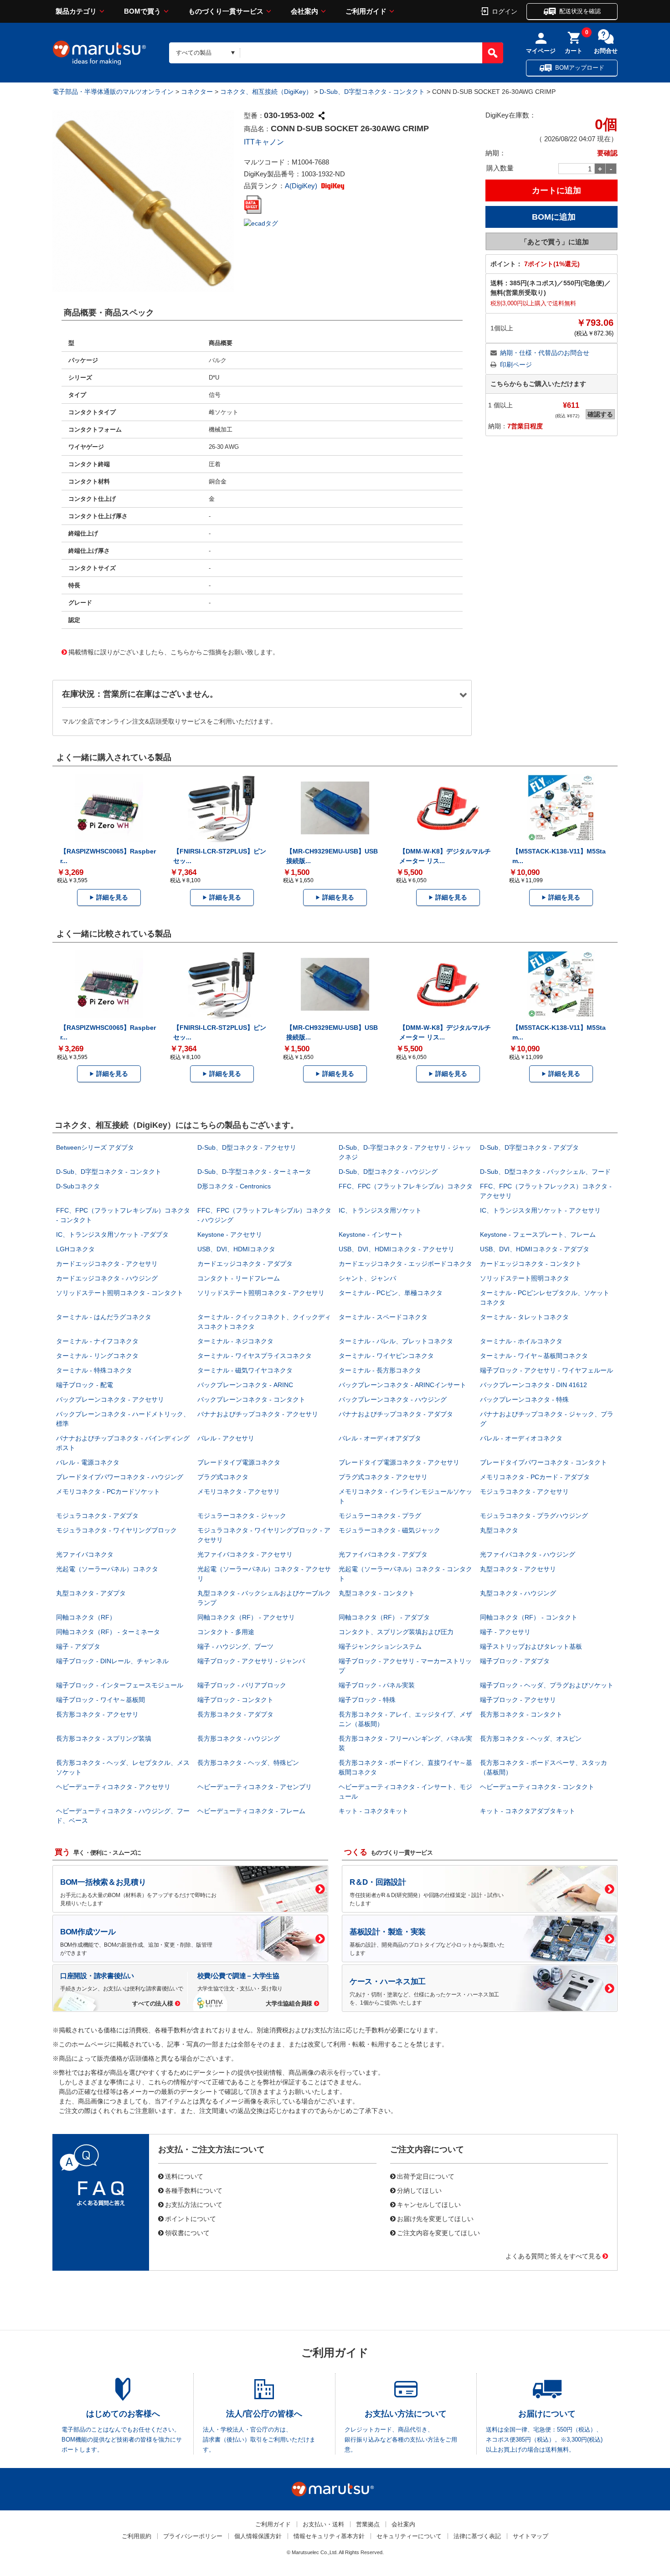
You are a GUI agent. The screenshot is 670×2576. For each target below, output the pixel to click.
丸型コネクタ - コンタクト (377, 1593)
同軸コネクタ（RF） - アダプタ (384, 1617)
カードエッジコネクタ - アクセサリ (107, 1264)
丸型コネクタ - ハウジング (518, 1593)
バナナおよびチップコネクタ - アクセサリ (258, 1414)
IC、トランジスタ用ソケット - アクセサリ (540, 1210)
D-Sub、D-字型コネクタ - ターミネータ (254, 1172)
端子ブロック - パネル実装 (377, 1685)
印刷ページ (516, 365)
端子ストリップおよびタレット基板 (531, 1646)
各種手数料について (194, 2190)
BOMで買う (142, 11)
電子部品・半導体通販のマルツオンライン (113, 92)
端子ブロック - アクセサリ (518, 1700)
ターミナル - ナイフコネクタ (97, 1341)
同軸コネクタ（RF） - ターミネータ (108, 1632)
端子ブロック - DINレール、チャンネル (112, 1661)
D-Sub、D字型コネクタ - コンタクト (372, 92)
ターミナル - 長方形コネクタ (380, 1370)
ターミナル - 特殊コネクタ (94, 1370)
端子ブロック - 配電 (85, 1385)
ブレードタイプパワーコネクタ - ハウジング (120, 1477)
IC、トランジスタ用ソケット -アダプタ (112, 1234)
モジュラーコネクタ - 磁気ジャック (389, 1530)
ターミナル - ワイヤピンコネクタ (386, 1356)
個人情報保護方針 (258, 2536)
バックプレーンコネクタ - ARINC (245, 1385)
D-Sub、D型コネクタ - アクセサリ (247, 1147)
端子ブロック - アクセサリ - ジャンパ (251, 1661)
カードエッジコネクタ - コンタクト (531, 1264)
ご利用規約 (137, 2536)
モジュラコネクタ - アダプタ (97, 1516)
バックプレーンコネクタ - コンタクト (251, 1399)
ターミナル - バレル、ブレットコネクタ (396, 1341)
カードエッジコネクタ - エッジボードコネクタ (405, 1264)
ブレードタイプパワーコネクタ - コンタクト (544, 1462)
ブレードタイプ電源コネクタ (239, 1462)
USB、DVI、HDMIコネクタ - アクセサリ (397, 1249)
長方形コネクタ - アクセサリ (97, 1714)
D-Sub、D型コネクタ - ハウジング (388, 1172)
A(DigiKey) (302, 186)
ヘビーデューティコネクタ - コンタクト (537, 1787)
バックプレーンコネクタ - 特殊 (524, 1399)
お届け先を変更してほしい (435, 2218)
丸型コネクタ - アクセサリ (518, 1569)
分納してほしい (419, 2190)
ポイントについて (191, 2218)
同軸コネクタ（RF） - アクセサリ (246, 1617)
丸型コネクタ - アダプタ (91, 1593)
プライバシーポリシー (193, 2536)
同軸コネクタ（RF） (86, 1617)
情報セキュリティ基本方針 (329, 2536)
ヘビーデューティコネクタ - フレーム (251, 1811)
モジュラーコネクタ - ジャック (242, 1516)
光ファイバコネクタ (85, 1554)
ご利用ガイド (366, 11)
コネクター (197, 92)
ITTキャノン (264, 142)
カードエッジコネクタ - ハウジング (107, 1278)
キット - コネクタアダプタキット (528, 1811)
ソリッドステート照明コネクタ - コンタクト (120, 1293)
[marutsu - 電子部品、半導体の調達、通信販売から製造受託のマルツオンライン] (99, 53)
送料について (184, 2176)
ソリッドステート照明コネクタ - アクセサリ (261, 1293)
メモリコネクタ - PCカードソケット (108, 1491)
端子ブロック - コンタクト (235, 1700)
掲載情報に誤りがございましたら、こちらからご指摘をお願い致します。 (174, 652)
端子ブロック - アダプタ (515, 1661)
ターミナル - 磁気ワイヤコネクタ (245, 1370)
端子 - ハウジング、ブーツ (235, 1646)
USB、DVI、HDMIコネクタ (236, 1249)
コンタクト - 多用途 (226, 1632)
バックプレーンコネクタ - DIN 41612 (533, 1385)
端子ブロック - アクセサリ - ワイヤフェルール (546, 1370)
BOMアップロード (580, 68)
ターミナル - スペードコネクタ (383, 1317)
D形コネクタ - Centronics (234, 1186)
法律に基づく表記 (477, 2536)
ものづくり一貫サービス (226, 11)
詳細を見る (112, 897)
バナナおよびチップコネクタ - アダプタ (396, 1414)
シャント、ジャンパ (367, 1278)
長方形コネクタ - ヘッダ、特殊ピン (248, 1763)
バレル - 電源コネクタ (88, 1462)
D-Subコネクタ (78, 1186)
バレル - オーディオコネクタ (521, 1438)
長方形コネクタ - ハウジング (239, 1738)
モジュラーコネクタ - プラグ (380, 1516)
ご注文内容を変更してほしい (438, 2232)
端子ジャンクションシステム (380, 1646)
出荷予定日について (426, 2176)
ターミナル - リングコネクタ (97, 1356)
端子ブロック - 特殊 (367, 1700)
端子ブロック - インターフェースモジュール (120, 1685)
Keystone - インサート (371, 1234)
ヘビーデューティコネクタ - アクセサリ (113, 1787)
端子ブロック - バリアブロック (242, 1685)
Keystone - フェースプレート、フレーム (538, 1234)
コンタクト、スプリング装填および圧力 (396, 1632)
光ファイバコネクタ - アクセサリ (245, 1554)
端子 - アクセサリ (505, 1632)
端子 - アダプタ (78, 1646)
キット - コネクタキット (374, 1811)
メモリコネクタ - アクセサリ (239, 1491)
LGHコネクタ (75, 1249)
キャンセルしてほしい (429, 2204)
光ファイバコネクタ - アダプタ (383, 1554)
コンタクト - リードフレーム (239, 1278)
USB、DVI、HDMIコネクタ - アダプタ (535, 1249)
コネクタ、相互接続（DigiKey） (266, 92)
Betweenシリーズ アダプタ (95, 1147)
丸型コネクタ (499, 1530)
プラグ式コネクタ (223, 1477)
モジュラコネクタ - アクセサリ (524, 1491)
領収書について (187, 2232)
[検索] (493, 53)
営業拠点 (368, 2524)
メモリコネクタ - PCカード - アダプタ (535, 1477)
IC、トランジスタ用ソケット (380, 1210)
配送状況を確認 (580, 11)
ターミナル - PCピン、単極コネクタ (391, 1293)
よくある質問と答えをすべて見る (553, 2256)
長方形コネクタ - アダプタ (235, 1714)
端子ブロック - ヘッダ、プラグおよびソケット (547, 1685)
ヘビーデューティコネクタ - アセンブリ (255, 1787)
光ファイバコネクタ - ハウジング (528, 1554)
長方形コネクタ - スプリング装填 (104, 1738)
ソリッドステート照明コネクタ (525, 1278)
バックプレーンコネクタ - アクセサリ (110, 1399)
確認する (600, 414)
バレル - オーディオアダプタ (380, 1438)
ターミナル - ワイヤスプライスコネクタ (255, 1356)
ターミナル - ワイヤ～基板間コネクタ (534, 1356)
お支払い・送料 (323, 2524)
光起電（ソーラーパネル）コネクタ (107, 1569)
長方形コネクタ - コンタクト (521, 1714)
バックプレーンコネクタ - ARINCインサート (402, 1385)
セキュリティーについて (409, 2536)
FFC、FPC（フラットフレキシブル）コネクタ (406, 1186)
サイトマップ (531, 2536)
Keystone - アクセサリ (230, 1234)
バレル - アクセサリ (226, 1438)
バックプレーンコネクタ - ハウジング (393, 1399)
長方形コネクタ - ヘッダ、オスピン (531, 1738)
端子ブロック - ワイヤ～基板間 (100, 1700)
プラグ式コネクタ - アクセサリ (383, 1477)
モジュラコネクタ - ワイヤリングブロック (116, 1530)
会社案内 (304, 11)
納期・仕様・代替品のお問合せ (545, 353)
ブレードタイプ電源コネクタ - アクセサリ (399, 1462)
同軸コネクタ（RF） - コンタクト (529, 1617)
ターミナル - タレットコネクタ (524, 1317)
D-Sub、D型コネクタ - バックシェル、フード (545, 1172)
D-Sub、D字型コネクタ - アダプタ (529, 1147)
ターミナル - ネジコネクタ (235, 1341)
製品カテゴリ (76, 11)
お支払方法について (194, 2204)
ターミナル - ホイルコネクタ (521, 1341)
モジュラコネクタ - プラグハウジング (534, 1516)
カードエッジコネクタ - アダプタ (245, 1264)
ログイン (505, 11)
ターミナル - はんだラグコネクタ (104, 1317)
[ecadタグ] (261, 223)
